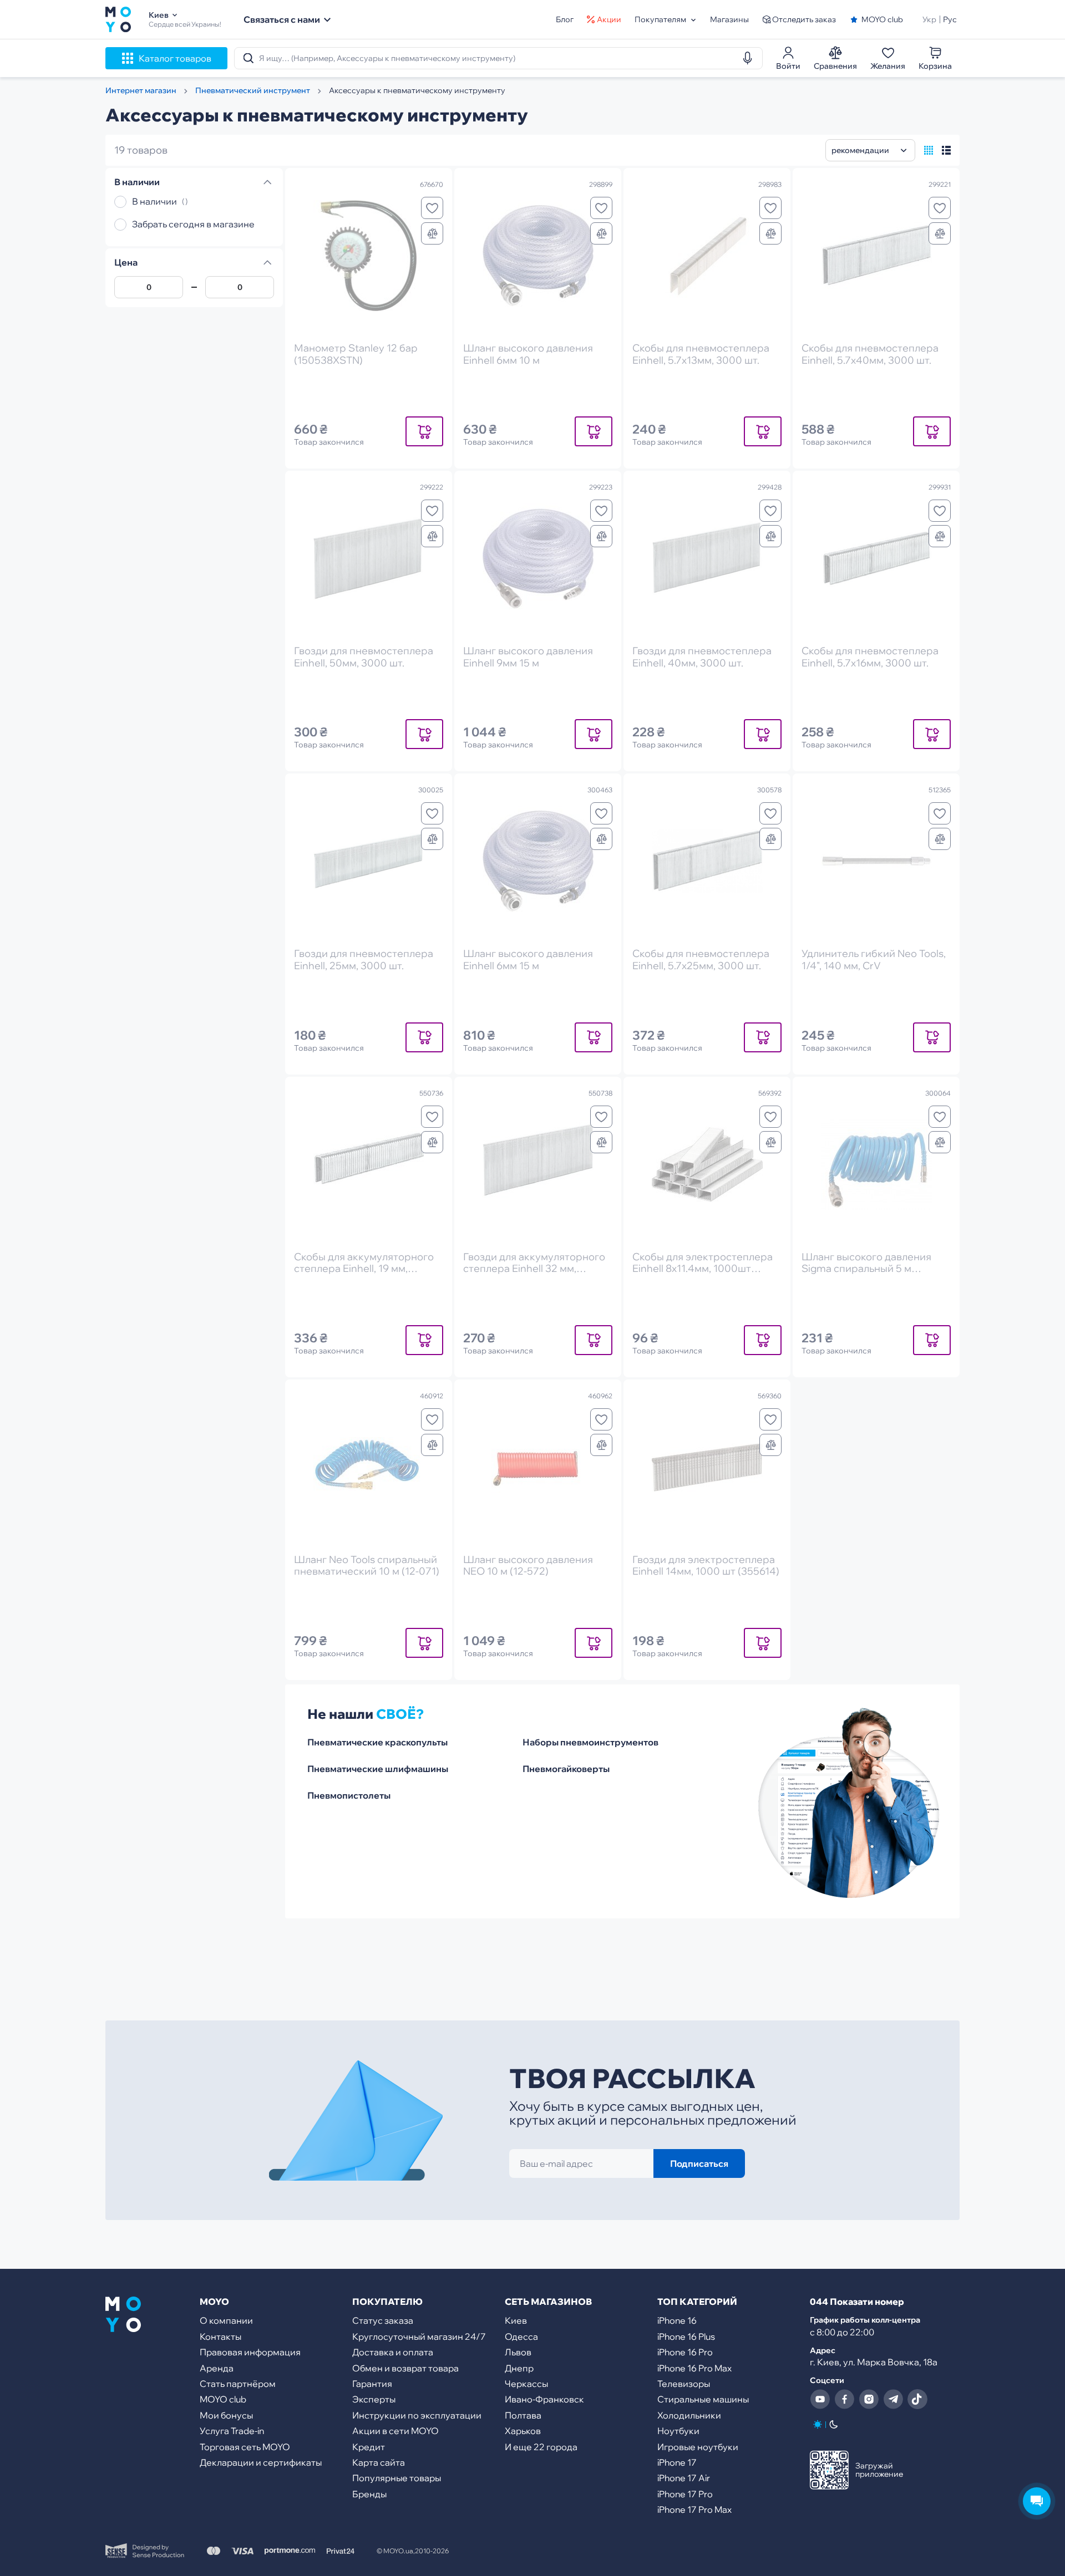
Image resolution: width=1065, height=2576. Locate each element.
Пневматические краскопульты (377, 1742)
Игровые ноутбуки (698, 2447)
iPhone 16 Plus (686, 2336)
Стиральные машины (703, 2399)
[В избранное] (432, 208)
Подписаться (699, 2163)
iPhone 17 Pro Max (694, 2509)
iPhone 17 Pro (685, 2494)
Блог (565, 19)
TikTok (917, 2399)
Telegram (893, 2399)
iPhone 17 (677, 2462)
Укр (929, 19)
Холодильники (689, 2415)
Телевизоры (684, 2384)
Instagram (869, 2399)
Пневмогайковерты (566, 1769)
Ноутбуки (678, 2431)
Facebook (844, 2399)
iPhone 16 (677, 2320)
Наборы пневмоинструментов (590, 1742)
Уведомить (424, 431)
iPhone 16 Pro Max (694, 2368)
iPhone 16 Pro (685, 2352)
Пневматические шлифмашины (378, 1769)
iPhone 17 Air (684, 2478)
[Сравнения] (432, 233)
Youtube (820, 2399)
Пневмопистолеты (349, 1795)
